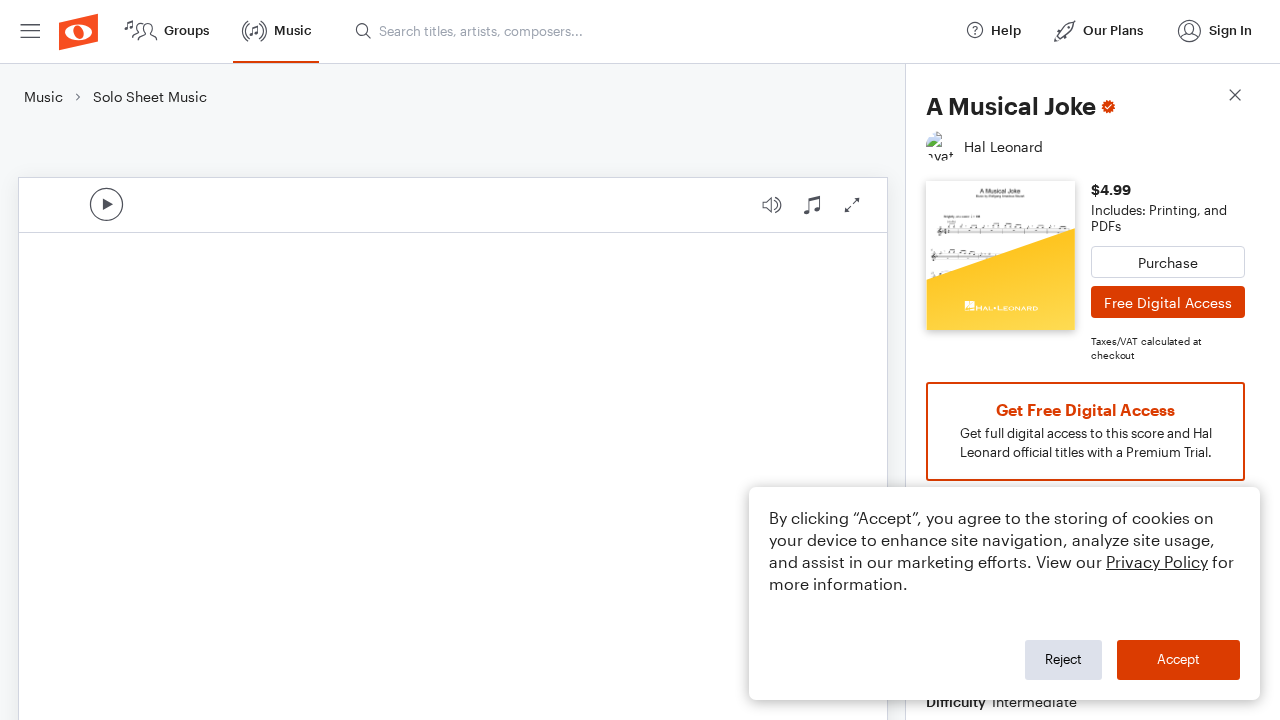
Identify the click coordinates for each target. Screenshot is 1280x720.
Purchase (1168, 262)
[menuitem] (30, 31)
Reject (1063, 659)
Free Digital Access (1168, 302)
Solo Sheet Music (150, 96)
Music (43, 96)
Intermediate (1034, 701)
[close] (1235, 97)
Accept (1178, 659)
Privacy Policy (1157, 561)
